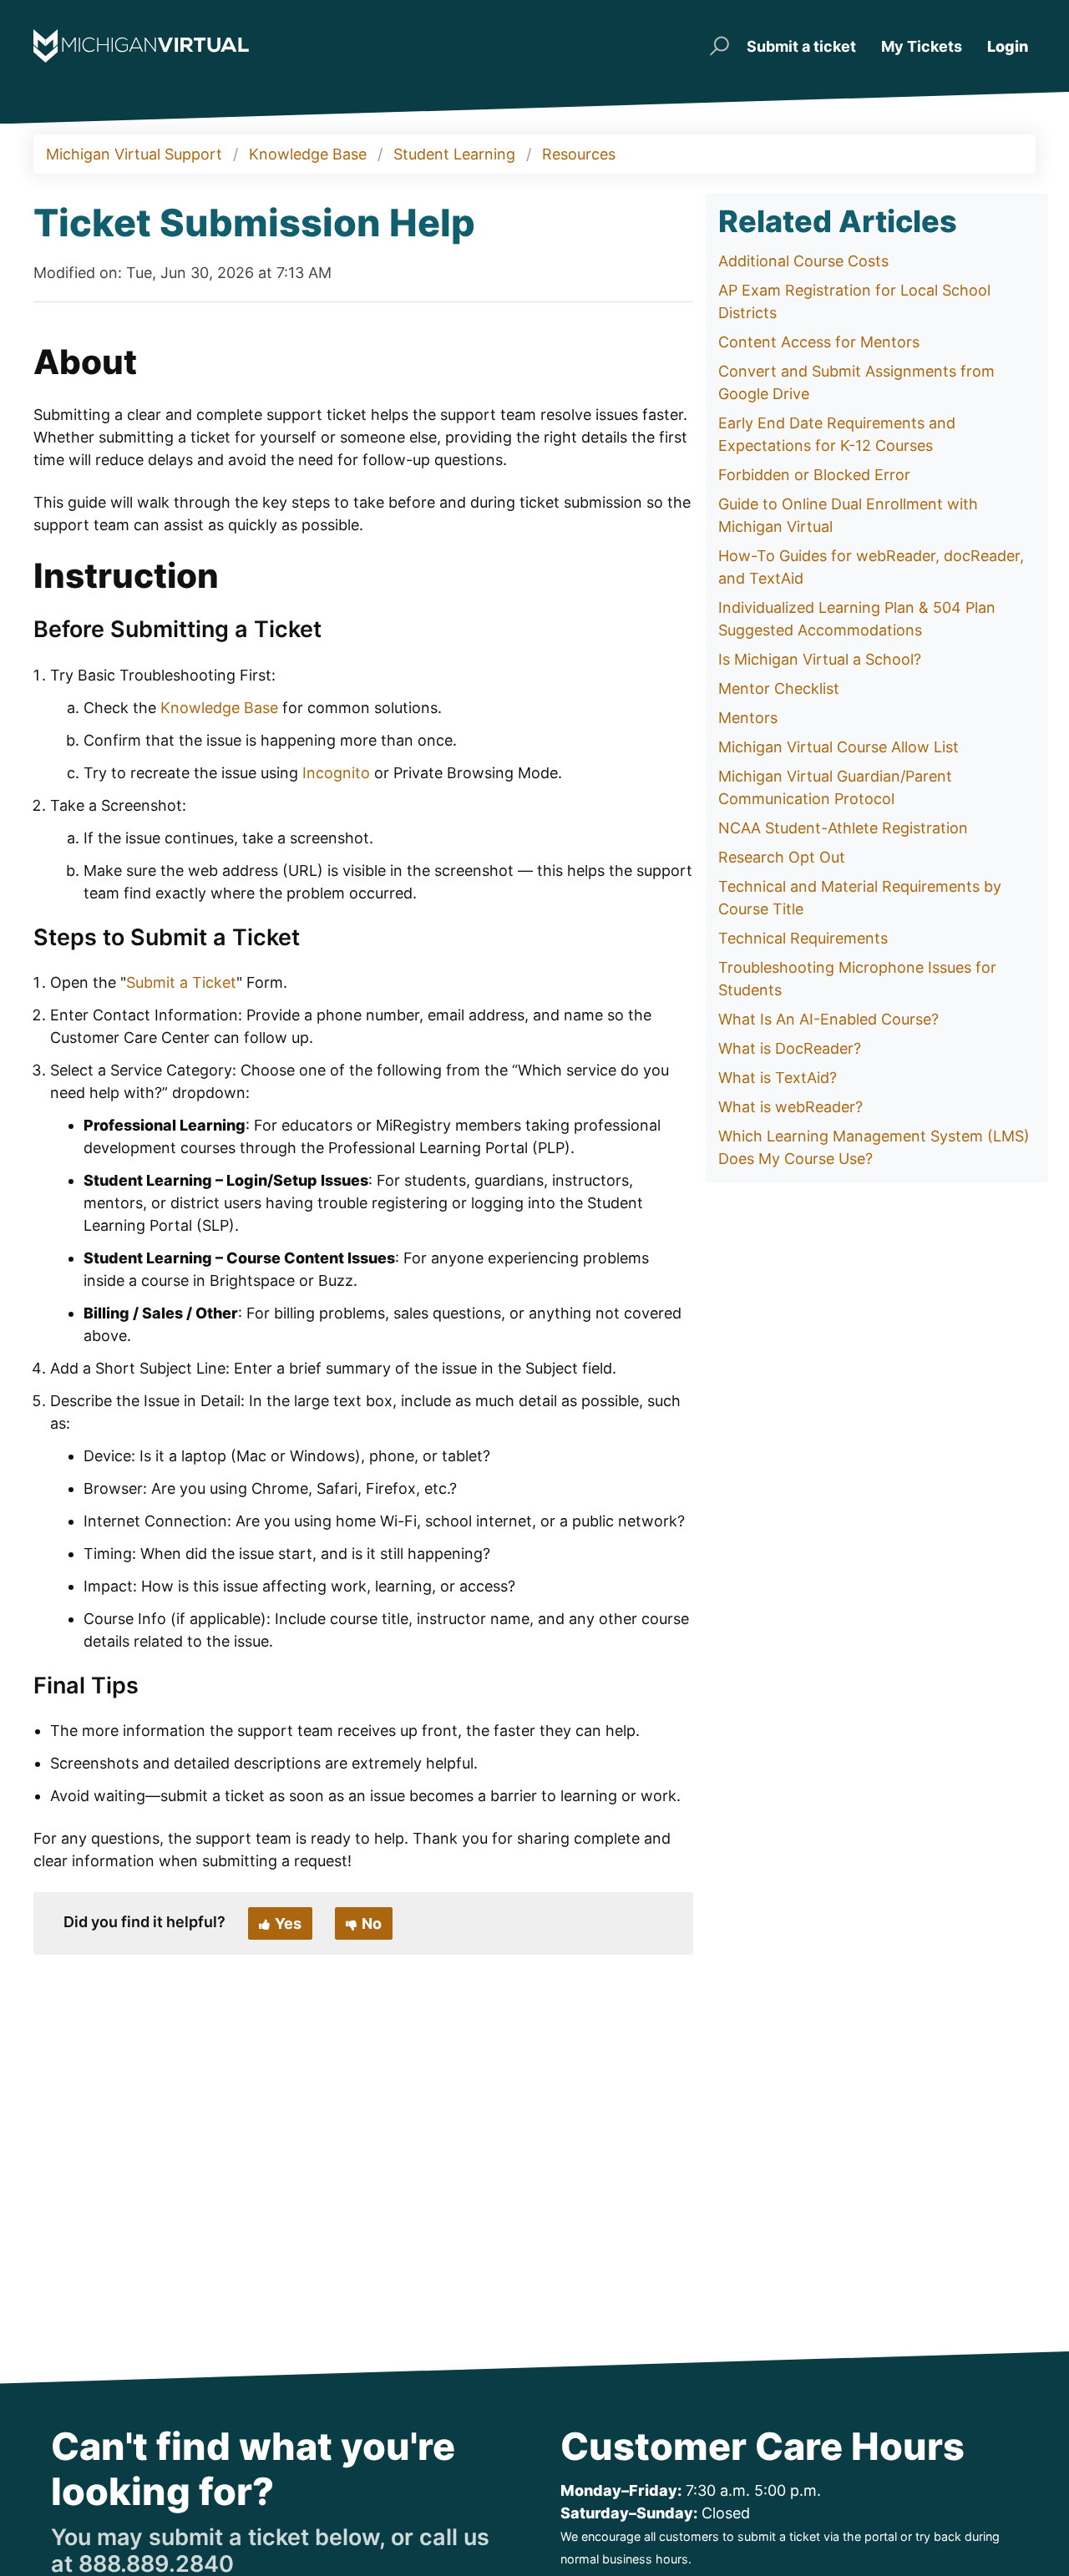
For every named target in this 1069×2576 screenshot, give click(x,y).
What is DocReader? (790, 1048)
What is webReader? (790, 1107)
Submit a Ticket (181, 982)
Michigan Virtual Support (134, 154)
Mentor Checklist (779, 688)
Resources (579, 154)
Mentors (748, 718)
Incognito (336, 773)
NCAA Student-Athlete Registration (843, 828)
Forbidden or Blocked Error (814, 475)
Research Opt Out (782, 857)
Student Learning (454, 154)
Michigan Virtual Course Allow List (838, 747)
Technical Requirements (803, 938)
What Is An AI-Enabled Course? (828, 1019)
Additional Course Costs (803, 261)
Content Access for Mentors (819, 342)
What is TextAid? (778, 1078)
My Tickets (922, 46)
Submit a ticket (801, 46)
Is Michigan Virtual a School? (820, 659)
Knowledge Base (308, 154)
